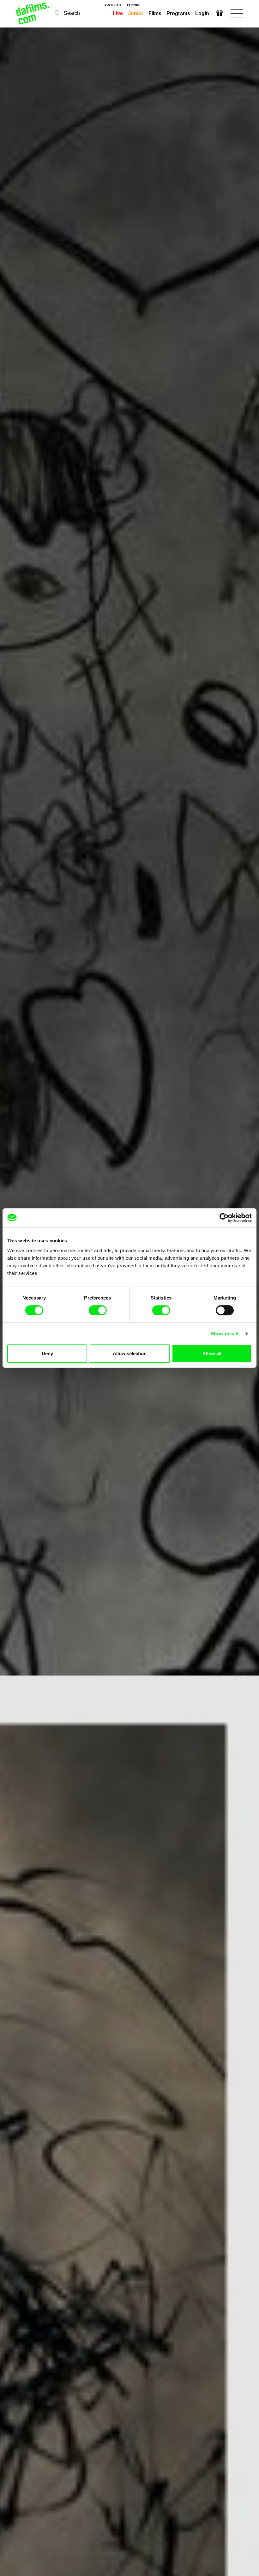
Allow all (212, 1353)
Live (118, 13)
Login (202, 13)
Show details (225, 1333)
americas (113, 5)
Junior (136, 13)
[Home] (33, 13)
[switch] (98, 1310)
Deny (47, 1353)
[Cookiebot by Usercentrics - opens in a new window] (224, 1218)
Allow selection (130, 1353)
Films (155, 13)
